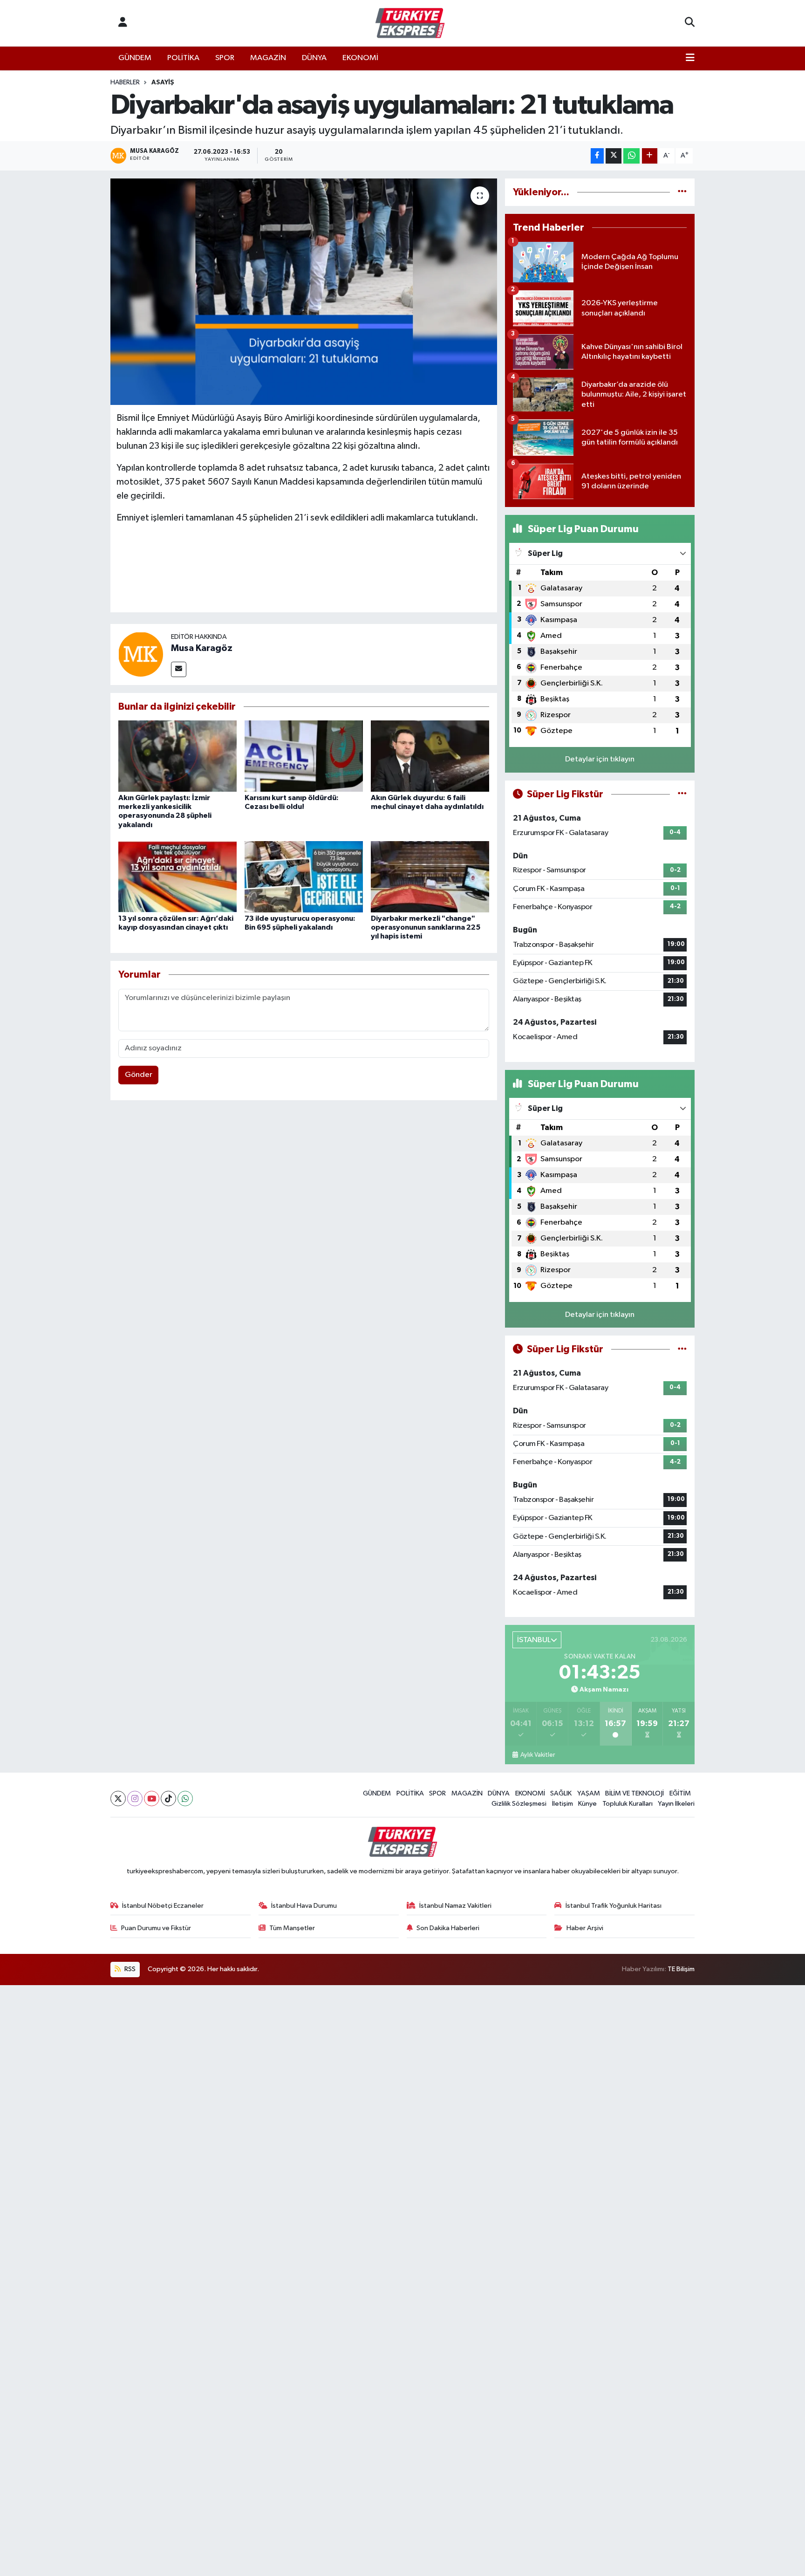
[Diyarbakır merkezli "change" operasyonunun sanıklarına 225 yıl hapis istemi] (430, 877)
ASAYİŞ (163, 82)
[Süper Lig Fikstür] (682, 794)
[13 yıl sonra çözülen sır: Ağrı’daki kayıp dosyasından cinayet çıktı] (177, 877)
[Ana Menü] (690, 58)
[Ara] (690, 23)
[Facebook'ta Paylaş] (597, 156)
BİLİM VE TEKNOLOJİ (634, 1793)
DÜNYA (314, 58)
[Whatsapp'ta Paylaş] (631, 156)
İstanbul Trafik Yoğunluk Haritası (614, 1906)
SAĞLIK (561, 1793)
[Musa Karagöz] (141, 654)
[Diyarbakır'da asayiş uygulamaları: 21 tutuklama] (304, 292)
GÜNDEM (135, 58)
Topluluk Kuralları (628, 1804)
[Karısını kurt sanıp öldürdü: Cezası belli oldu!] (304, 756)
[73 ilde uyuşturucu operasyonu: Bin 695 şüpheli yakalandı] (304, 877)
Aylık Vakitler (537, 1755)
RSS (129, 1969)
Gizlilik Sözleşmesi (519, 1804)
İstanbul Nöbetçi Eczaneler (163, 1906)
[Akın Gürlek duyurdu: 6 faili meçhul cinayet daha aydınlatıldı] (430, 756)
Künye (587, 1804)
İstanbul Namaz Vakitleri (455, 1906)
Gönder (139, 1075)
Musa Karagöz (202, 648)
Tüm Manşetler (292, 1928)
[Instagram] (135, 1798)
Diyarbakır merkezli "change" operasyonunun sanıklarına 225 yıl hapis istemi (426, 927)
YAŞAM (589, 1793)
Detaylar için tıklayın (600, 759)
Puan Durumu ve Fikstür (156, 1928)
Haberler (125, 82)
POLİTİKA (183, 58)
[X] (118, 1798)
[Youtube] (152, 1798)
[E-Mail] (179, 669)
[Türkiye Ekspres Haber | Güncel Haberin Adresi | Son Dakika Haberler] (410, 23)
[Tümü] (682, 192)
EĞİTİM (680, 1793)
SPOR (225, 58)
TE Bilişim (681, 1969)
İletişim (563, 1804)
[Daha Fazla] (650, 156)
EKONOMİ (360, 58)
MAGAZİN (268, 58)
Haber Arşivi (585, 1928)
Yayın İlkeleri (676, 1804)
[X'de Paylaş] (614, 156)
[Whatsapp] (185, 1798)
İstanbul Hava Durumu (304, 1906)
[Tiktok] (168, 1798)
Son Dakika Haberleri (448, 1928)
